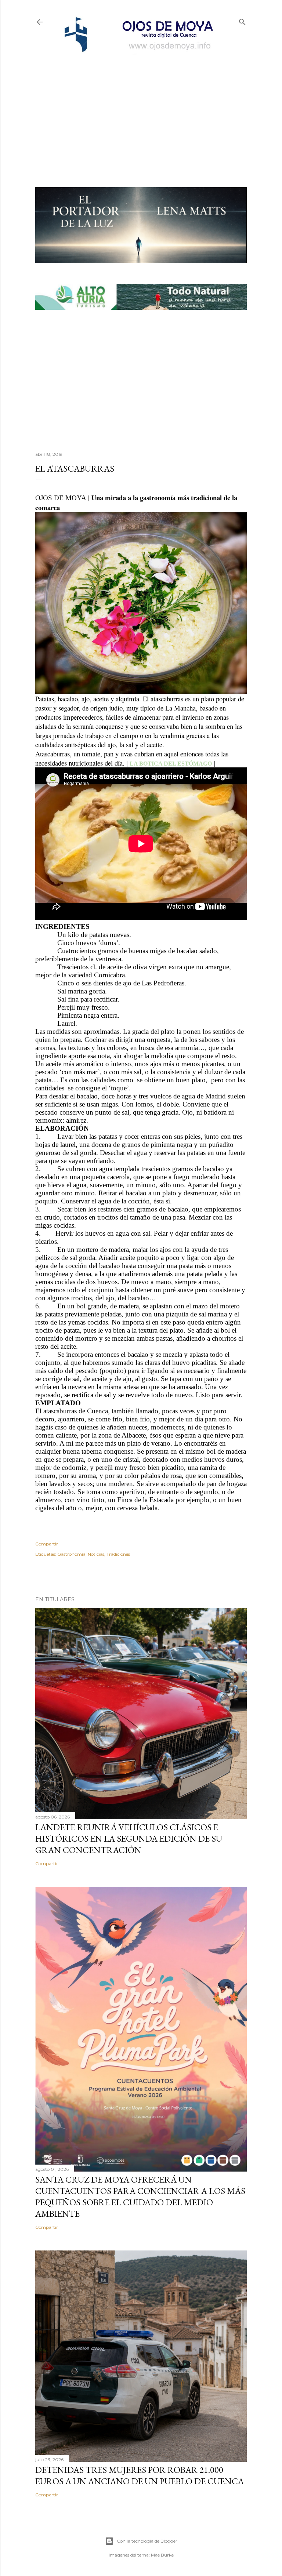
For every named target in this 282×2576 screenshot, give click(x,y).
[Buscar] (242, 20)
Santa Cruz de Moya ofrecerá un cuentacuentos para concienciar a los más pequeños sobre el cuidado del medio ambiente (140, 2197)
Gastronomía (71, 1554)
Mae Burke (162, 2555)
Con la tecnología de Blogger (147, 2541)
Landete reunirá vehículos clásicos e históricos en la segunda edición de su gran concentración (129, 1839)
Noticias (96, 1554)
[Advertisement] (141, 109)
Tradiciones (118, 1554)
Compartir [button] (47, 1544)
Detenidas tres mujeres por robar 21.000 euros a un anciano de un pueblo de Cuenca (140, 2475)
